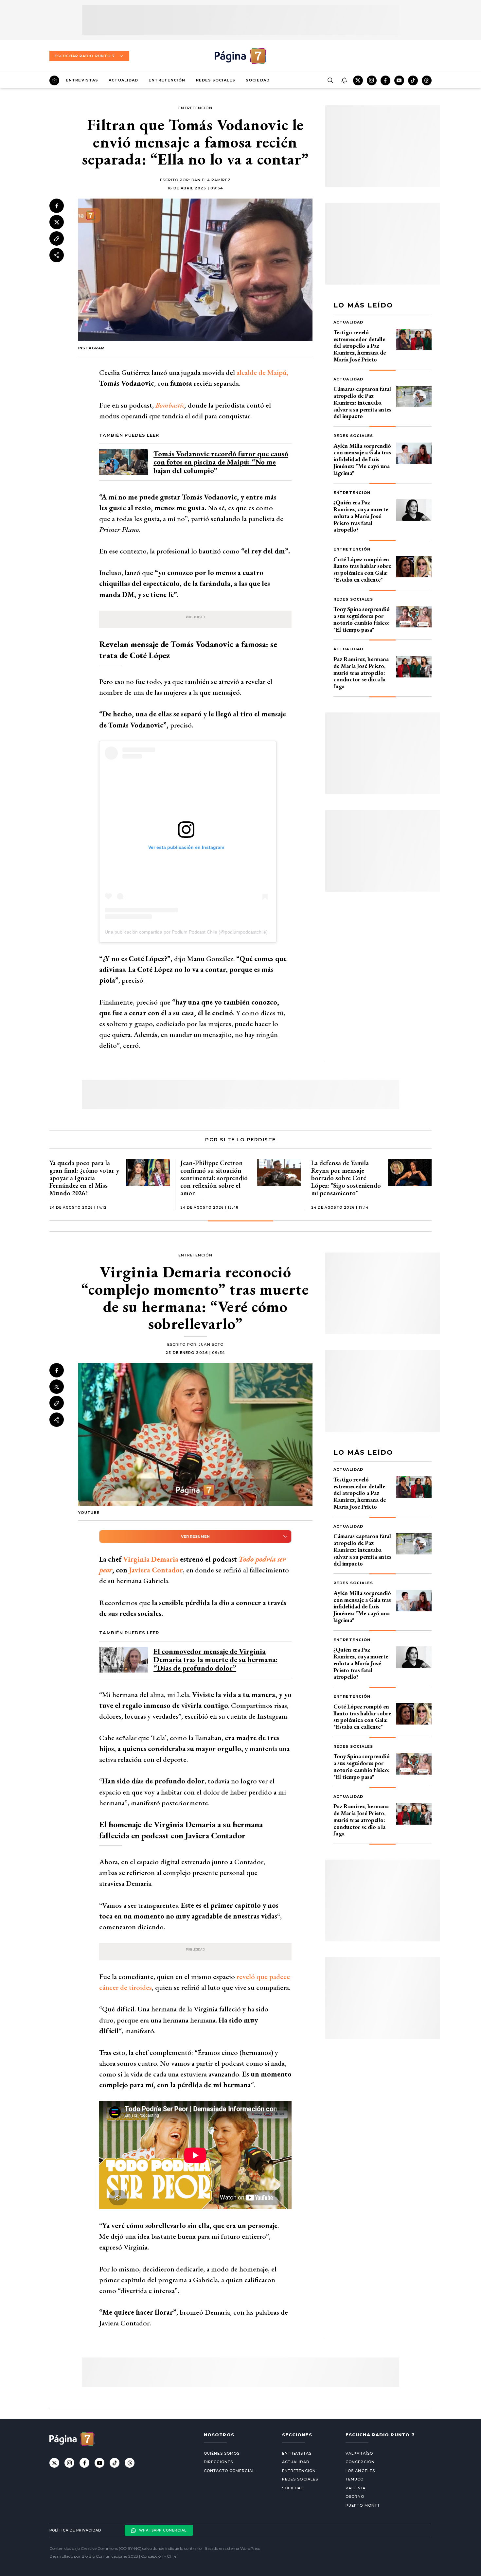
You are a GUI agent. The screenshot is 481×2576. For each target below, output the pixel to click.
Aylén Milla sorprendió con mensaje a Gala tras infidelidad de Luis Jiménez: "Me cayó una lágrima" (362, 459)
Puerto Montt (363, 2505)
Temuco (355, 2479)
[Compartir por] (57, 255)
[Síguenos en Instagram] (372, 80)
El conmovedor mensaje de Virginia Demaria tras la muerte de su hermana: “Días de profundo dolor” (216, 1660)
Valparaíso (359, 2453)
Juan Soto (211, 1344)
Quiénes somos (222, 2453)
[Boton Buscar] (330, 80)
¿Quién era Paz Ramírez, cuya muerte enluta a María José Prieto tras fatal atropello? (361, 516)
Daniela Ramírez (211, 180)
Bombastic (170, 405)
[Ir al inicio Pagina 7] (240, 56)
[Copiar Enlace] (57, 239)
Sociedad (258, 80)
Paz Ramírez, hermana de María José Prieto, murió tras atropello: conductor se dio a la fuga (361, 673)
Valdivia (356, 2488)
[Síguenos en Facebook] (385, 80)
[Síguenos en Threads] (427, 80)
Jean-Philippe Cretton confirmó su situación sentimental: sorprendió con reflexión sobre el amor (214, 1178)
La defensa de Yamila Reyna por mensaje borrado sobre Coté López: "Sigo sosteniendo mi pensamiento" (346, 1178)
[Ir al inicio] (54, 80)
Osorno (355, 2497)
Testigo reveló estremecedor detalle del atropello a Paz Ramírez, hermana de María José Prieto (360, 346)
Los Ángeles (360, 2471)
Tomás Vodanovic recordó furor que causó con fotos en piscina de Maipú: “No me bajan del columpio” (221, 462)
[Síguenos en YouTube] (399, 80)
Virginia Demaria (151, 1559)
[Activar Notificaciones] (344, 80)
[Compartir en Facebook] (57, 206)
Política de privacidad (75, 2530)
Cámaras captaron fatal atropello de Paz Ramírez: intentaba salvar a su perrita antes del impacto (362, 402)
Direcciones (218, 2462)
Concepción (360, 2462)
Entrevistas (82, 80)
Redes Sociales (216, 80)
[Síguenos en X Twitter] (358, 80)
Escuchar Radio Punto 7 (85, 56)
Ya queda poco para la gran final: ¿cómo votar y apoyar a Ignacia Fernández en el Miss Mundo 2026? (84, 1178)
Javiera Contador (156, 1570)
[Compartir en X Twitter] (57, 222)
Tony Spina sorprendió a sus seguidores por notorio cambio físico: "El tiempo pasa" (362, 619)
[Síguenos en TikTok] (413, 80)
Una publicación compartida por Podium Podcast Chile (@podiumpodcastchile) (186, 932)
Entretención (167, 80)
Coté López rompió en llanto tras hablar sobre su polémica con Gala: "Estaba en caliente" (362, 569)
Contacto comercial (229, 2471)
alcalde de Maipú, (262, 372)
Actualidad (123, 80)
